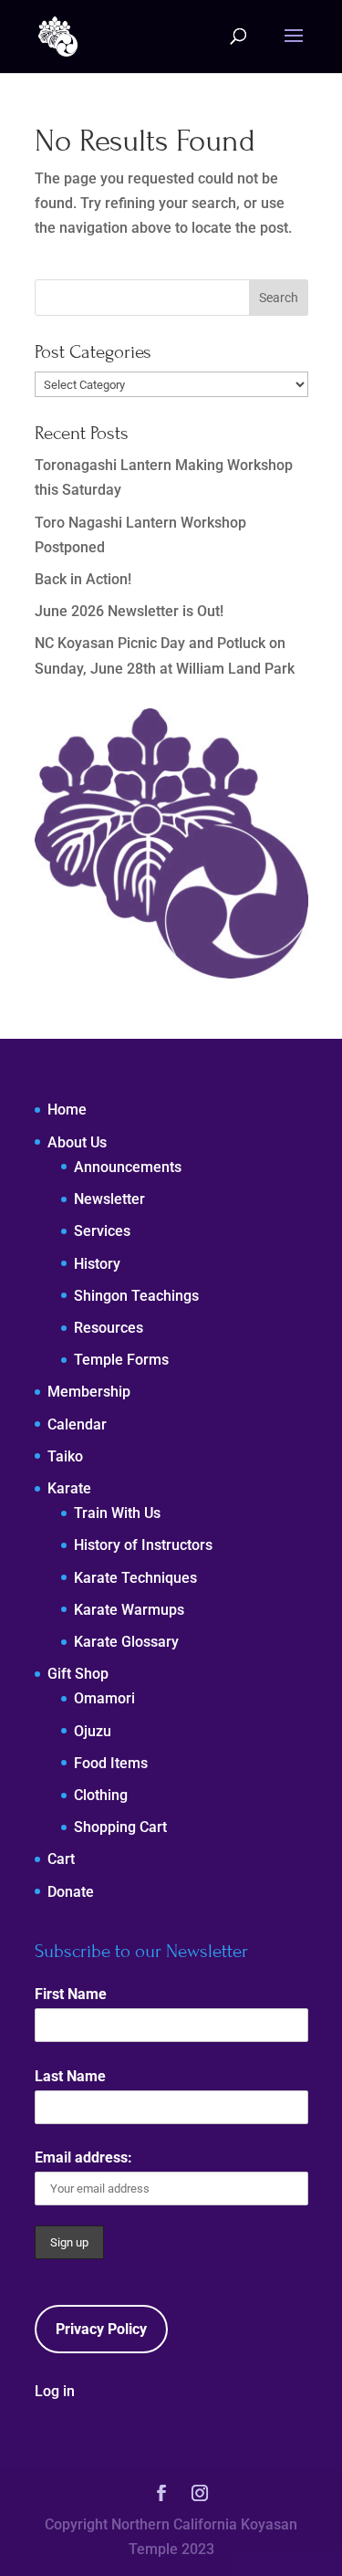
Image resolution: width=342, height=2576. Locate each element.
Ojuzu (93, 1731)
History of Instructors (143, 1545)
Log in (55, 2391)
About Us (77, 1142)
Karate (69, 1488)
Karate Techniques (135, 1578)
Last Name (70, 2076)
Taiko (65, 1456)
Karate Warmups (129, 1610)
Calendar (77, 1424)
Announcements (128, 1167)
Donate (71, 1892)
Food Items (111, 1763)
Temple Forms (121, 1360)
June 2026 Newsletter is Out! (129, 611)
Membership (89, 1392)
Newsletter (109, 1199)
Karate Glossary (126, 1642)
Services (102, 1231)
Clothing (101, 1795)
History (97, 1264)
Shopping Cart (120, 1827)
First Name (71, 1994)
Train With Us (117, 1513)
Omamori (104, 1698)
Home (67, 1110)
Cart (61, 1859)
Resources (109, 1328)
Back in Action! (83, 579)
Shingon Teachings (136, 1296)
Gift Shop (78, 1674)
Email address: (83, 2157)
